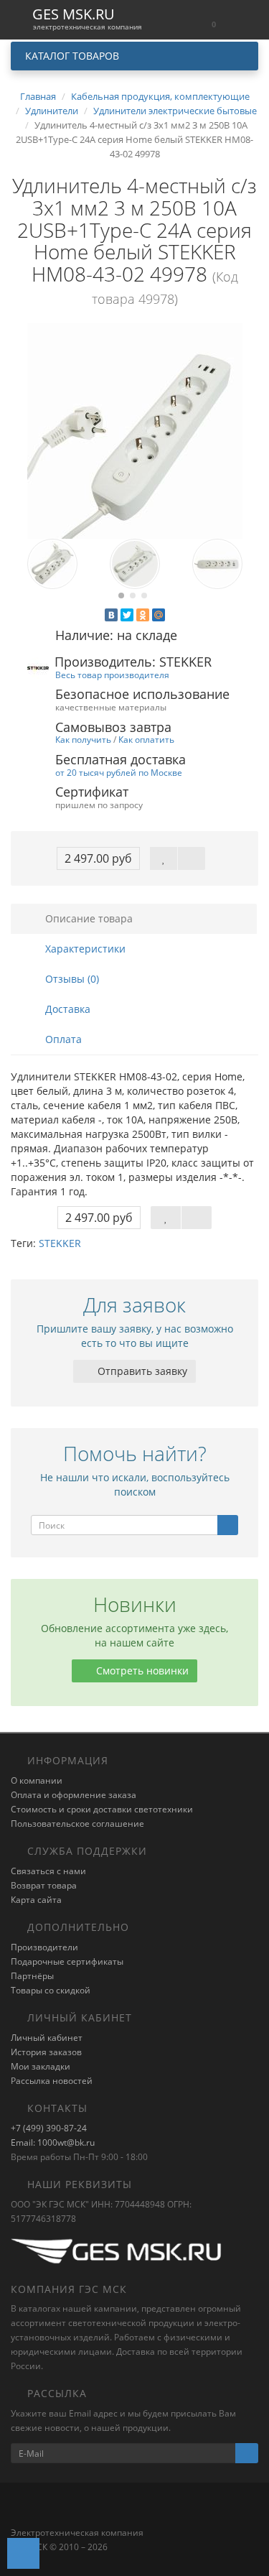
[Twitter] (127, 615)
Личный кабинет (47, 2038)
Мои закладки (41, 2066)
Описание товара (88, 918)
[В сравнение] (192, 858)
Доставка (66, 1009)
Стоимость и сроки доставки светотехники (102, 1809)
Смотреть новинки (141, 1671)
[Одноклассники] (143, 615)
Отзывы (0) (71, 979)
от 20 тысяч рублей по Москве (119, 772)
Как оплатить (146, 739)
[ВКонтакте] (111, 615)
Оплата (62, 1039)
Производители (44, 1947)
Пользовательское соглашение (77, 1824)
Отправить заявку (141, 1371)
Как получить (83, 739)
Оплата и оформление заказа (74, 1795)
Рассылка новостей (52, 2081)
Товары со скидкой (51, 1990)
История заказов (46, 2052)
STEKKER (60, 1243)
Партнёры (32, 1976)
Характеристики (84, 949)
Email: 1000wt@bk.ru (53, 2142)
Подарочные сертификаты (67, 1961)
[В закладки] (164, 858)
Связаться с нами (48, 1871)
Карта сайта (36, 1900)
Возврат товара (44, 1885)
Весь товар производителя (112, 675)
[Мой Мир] (159, 615)
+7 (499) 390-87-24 (49, 2128)
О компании (37, 1780)
